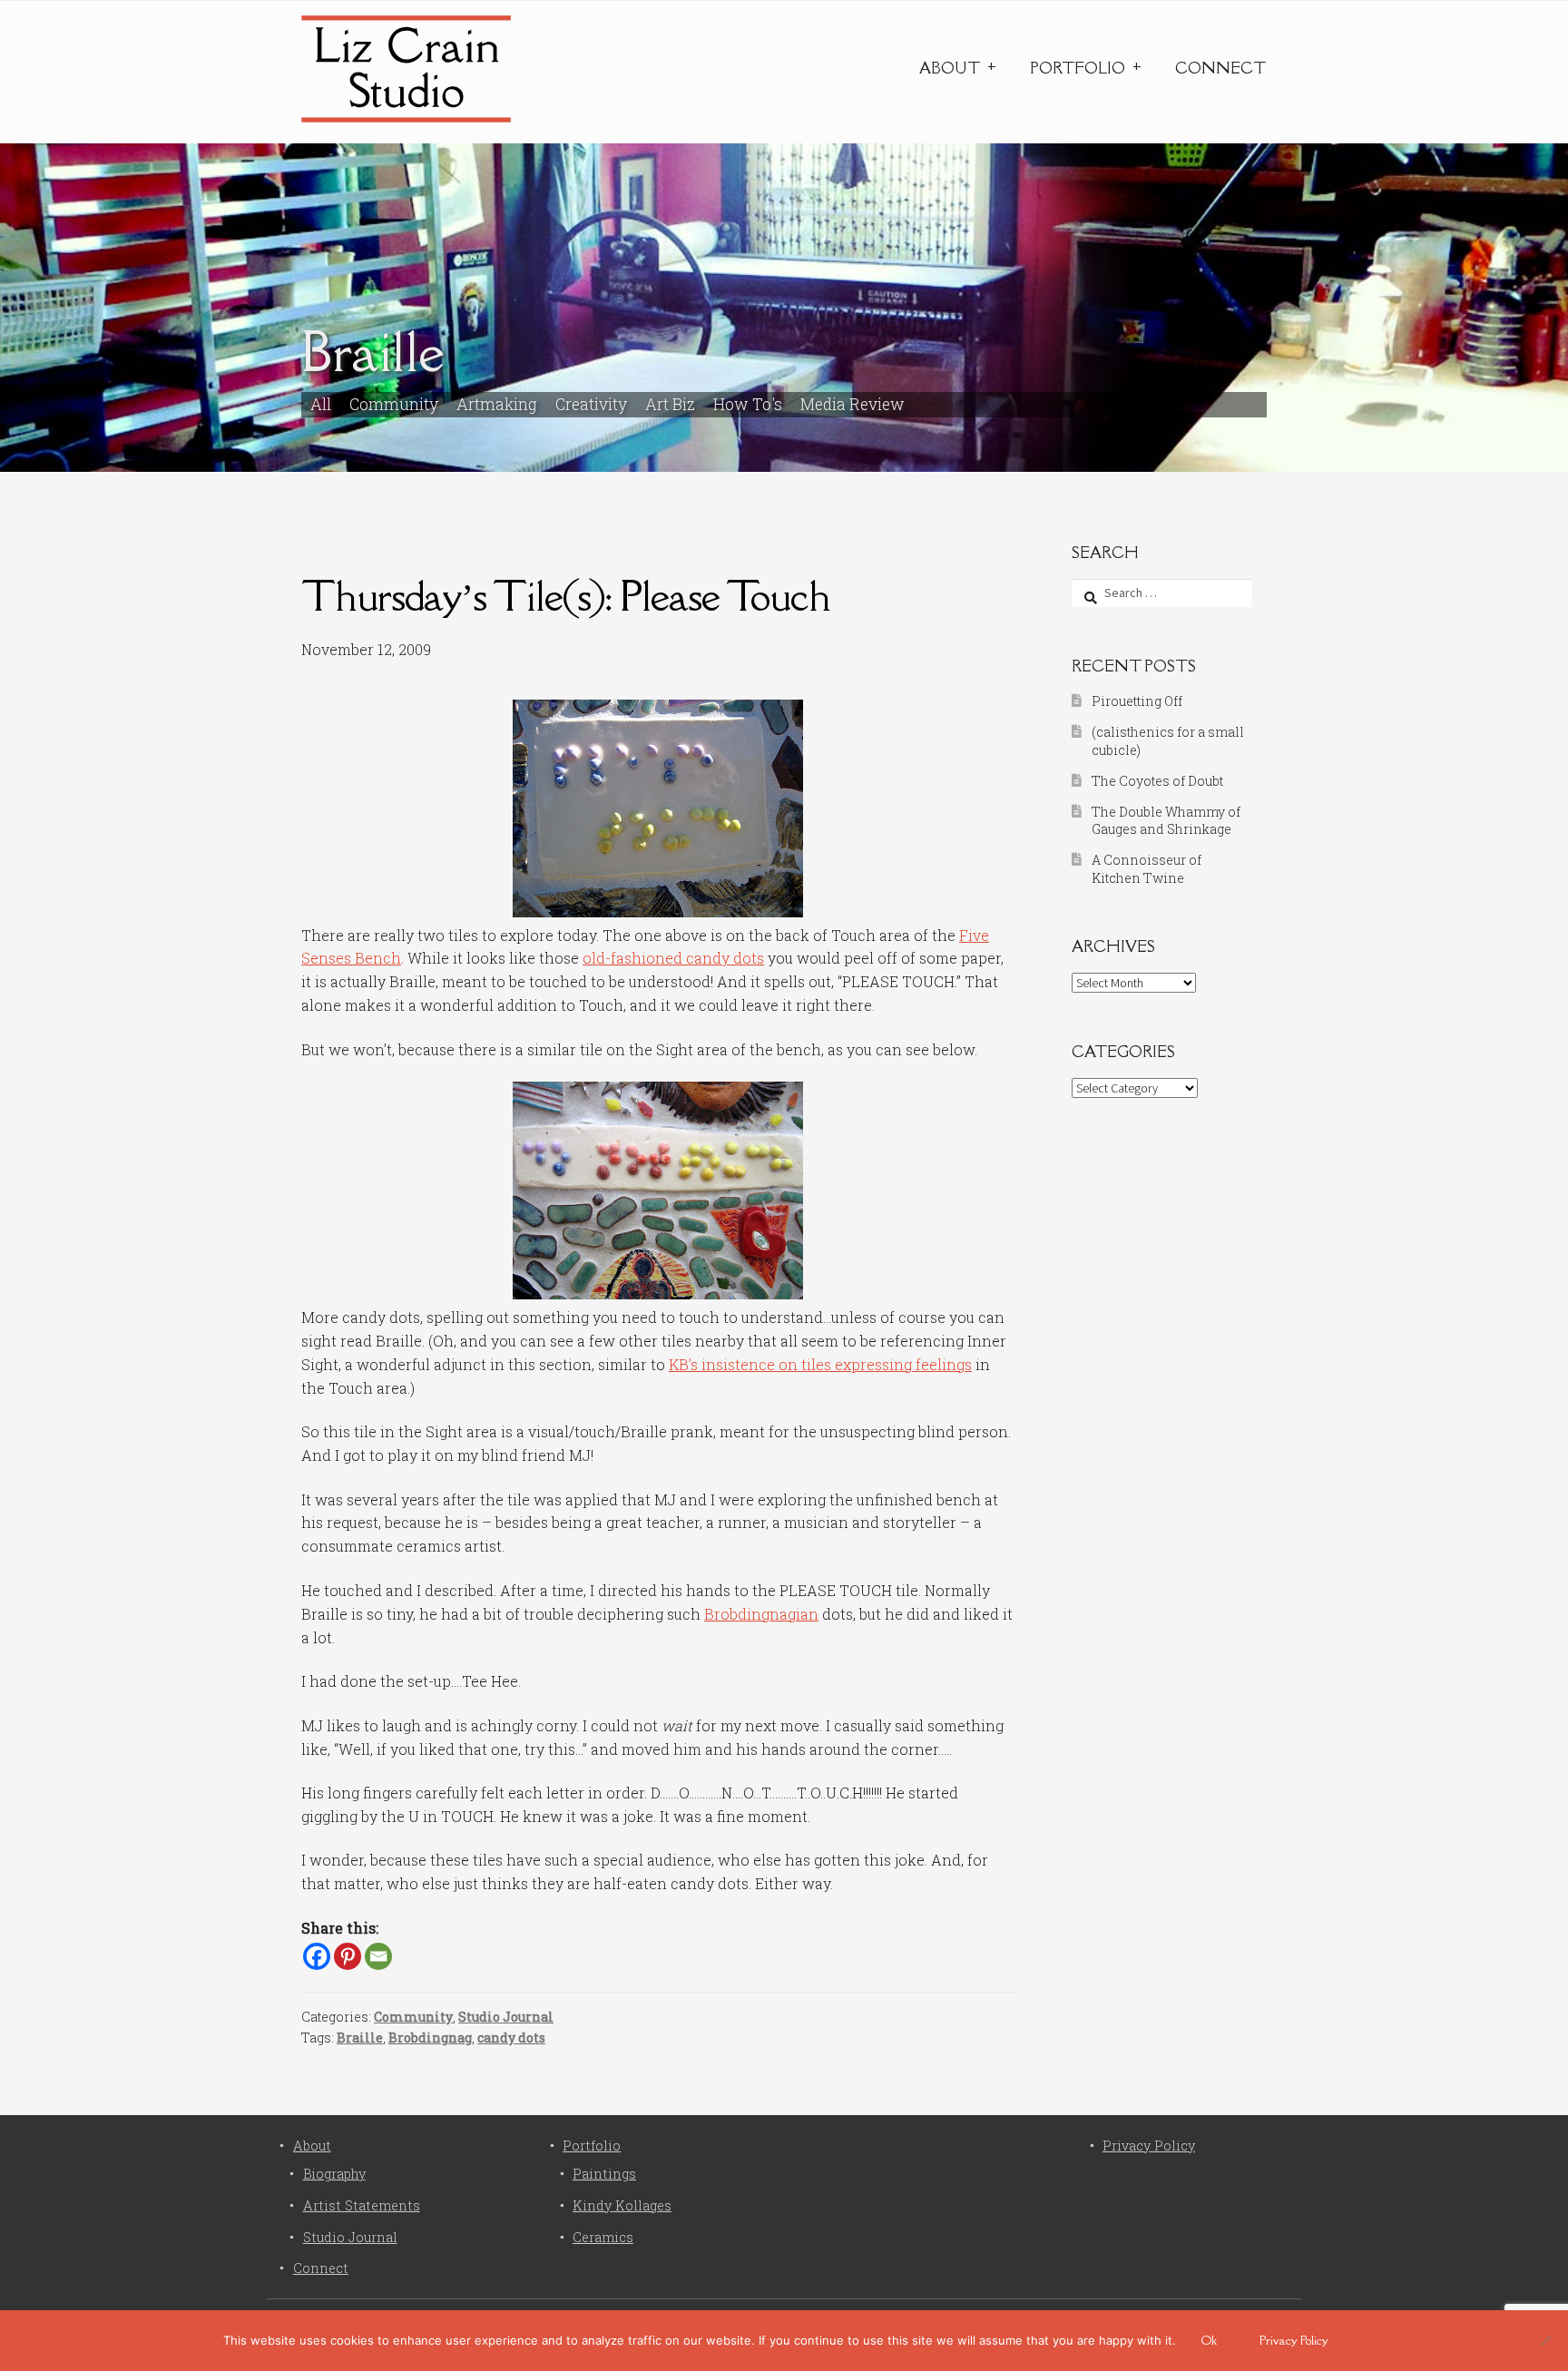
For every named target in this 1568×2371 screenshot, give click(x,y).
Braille (360, 2038)
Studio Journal (506, 2017)
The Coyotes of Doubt (1157, 781)
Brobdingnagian (761, 1614)
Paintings (604, 2174)
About (950, 68)
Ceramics (603, 2237)
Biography (334, 2174)
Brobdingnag (430, 2038)
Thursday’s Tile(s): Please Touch (566, 596)
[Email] (378, 1956)
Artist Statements (362, 2205)
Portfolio (1078, 68)
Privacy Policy (1149, 2146)
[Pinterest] (348, 1956)
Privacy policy (1294, 2340)
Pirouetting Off (1137, 701)
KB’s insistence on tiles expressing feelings (820, 1364)
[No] (1545, 2340)
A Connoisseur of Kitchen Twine (1147, 869)
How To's (748, 404)
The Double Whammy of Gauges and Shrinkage (1166, 821)
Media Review (853, 404)
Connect (1220, 68)
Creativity (591, 404)
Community (394, 404)
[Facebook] (317, 1956)
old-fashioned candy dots (673, 958)
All (321, 404)
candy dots (511, 2038)
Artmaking (497, 404)
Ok (1209, 2340)
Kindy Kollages (622, 2205)
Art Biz (670, 404)
